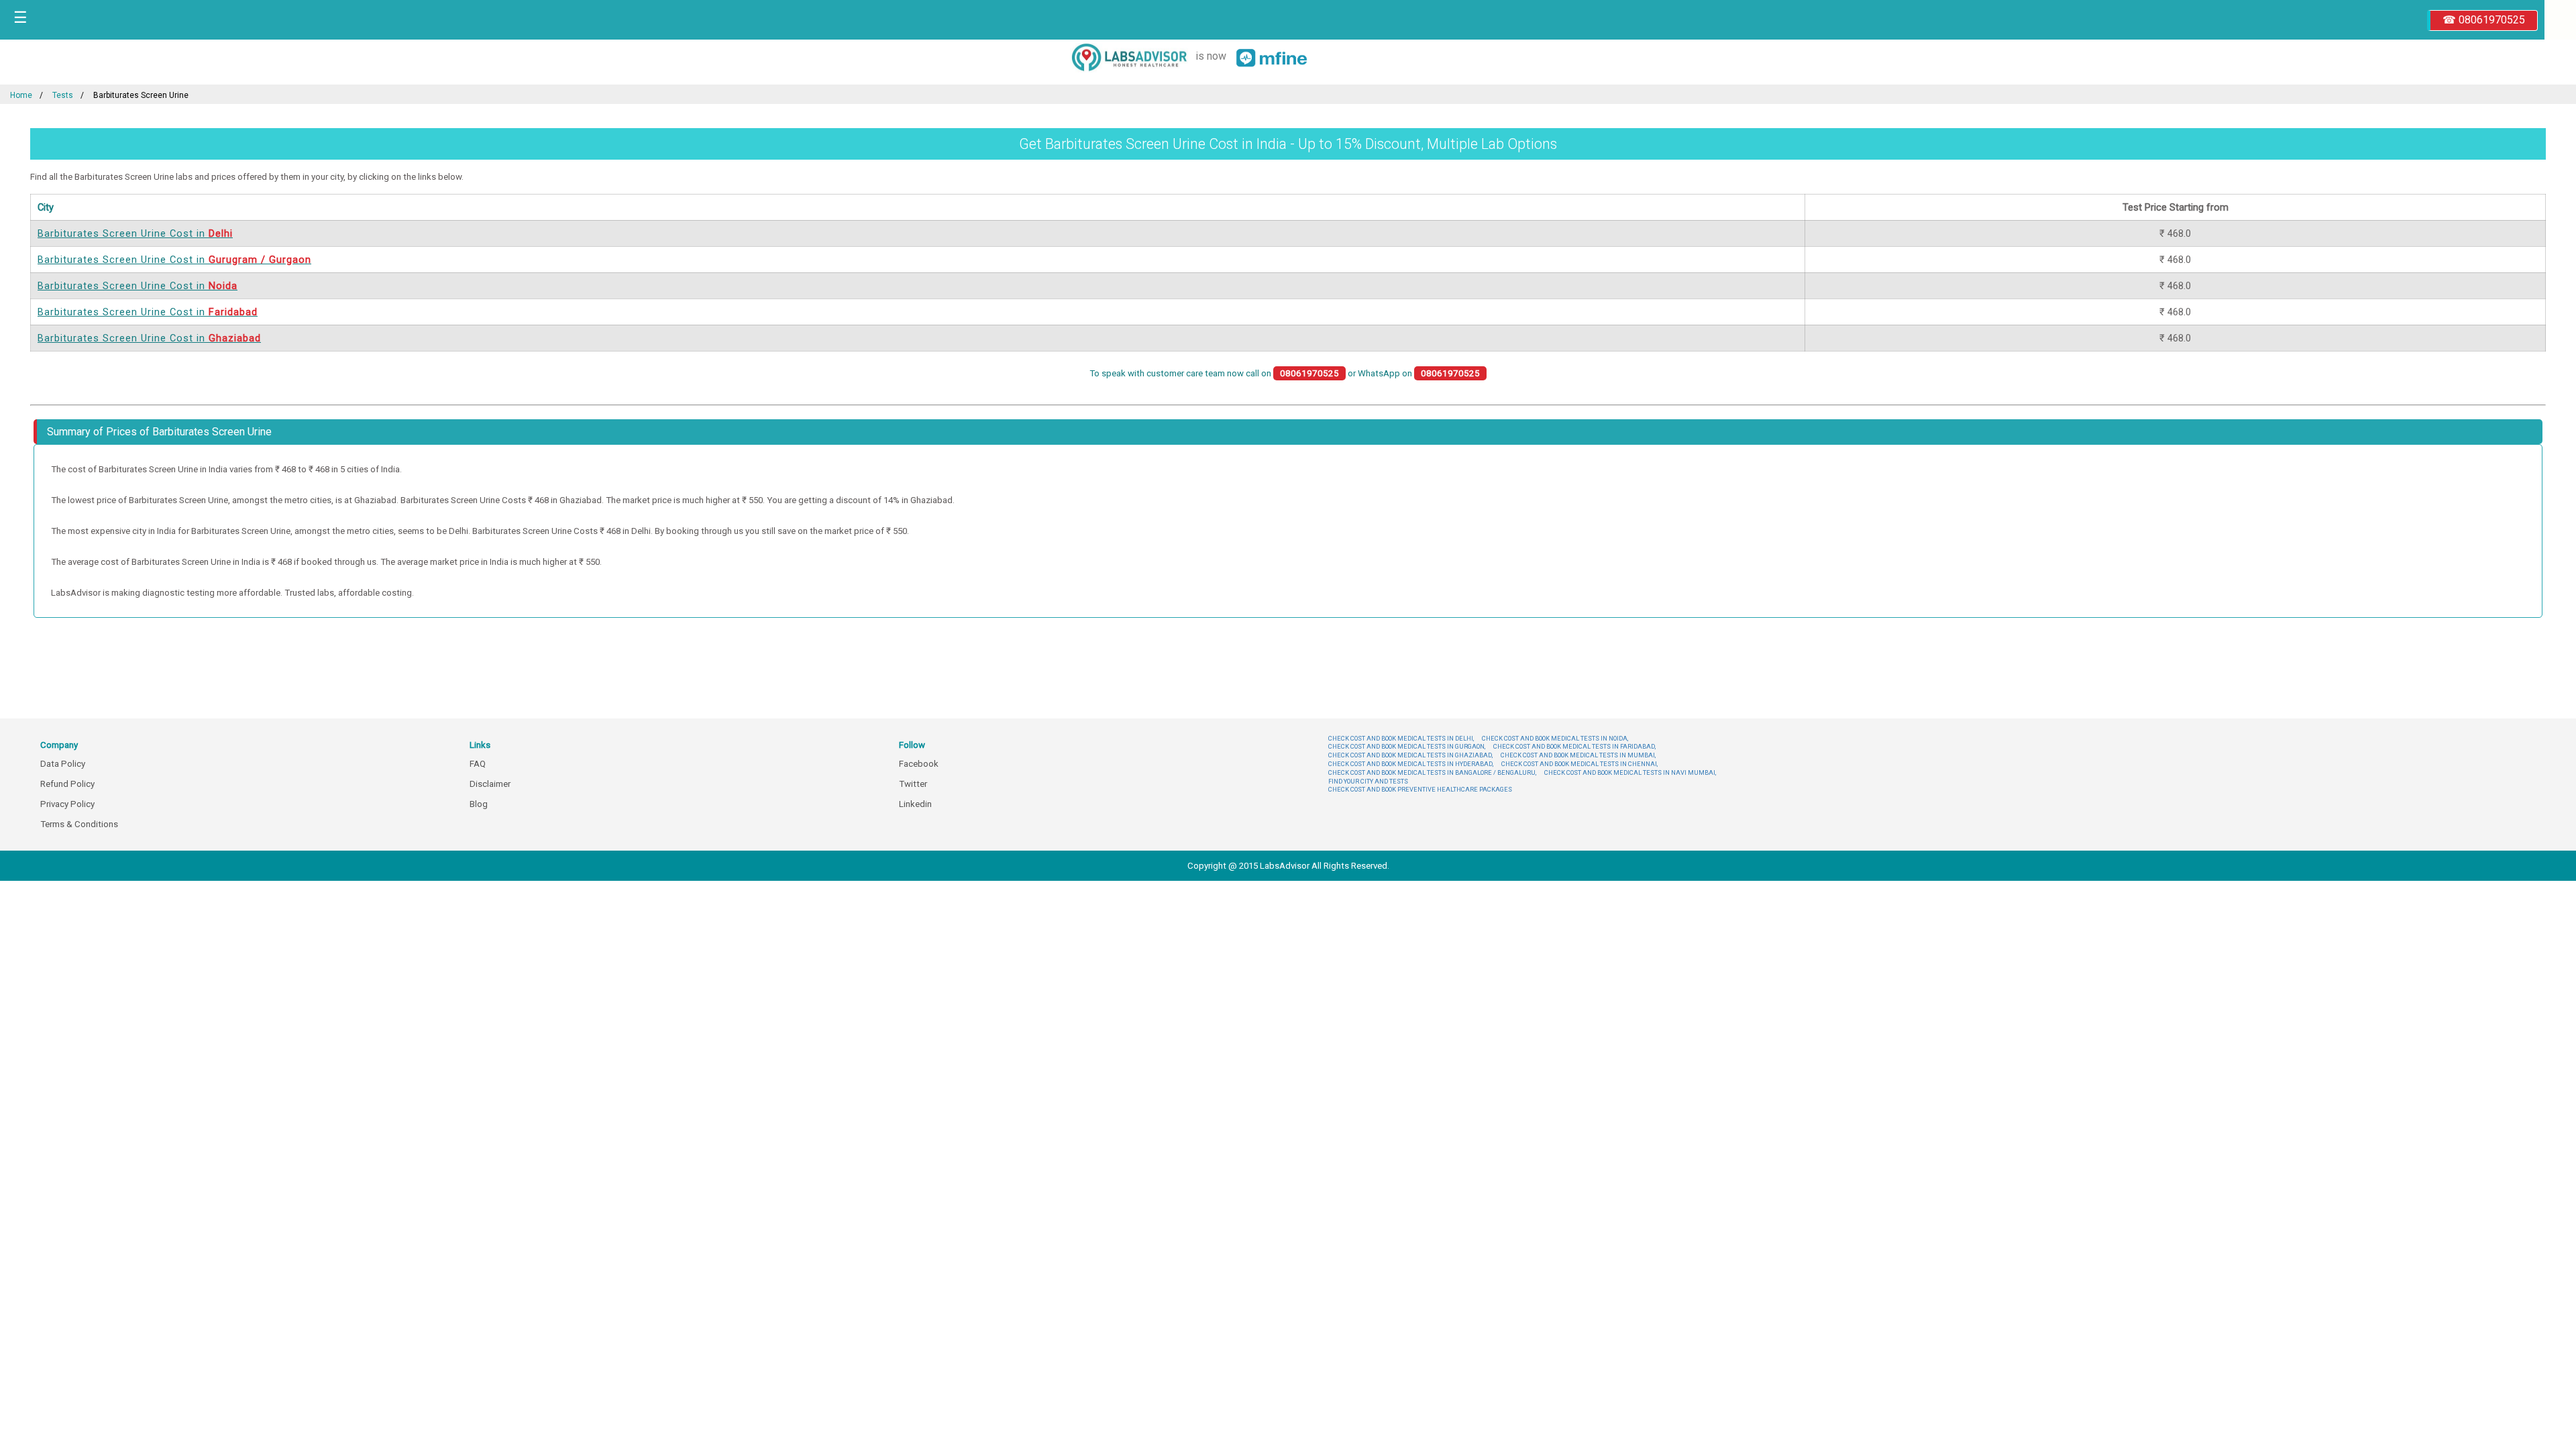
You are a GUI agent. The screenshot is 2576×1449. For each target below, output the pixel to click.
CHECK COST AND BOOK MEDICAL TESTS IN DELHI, (1401, 738)
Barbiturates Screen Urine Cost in (135, 233)
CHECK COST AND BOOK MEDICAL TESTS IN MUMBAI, (1578, 755)
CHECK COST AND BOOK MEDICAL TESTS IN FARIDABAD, (1574, 746)
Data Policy (63, 764)
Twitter (913, 784)
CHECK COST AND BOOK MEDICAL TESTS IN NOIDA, (1555, 738)
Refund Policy (67, 784)
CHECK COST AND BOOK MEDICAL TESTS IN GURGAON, (1407, 746)
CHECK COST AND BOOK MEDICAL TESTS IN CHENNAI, (1579, 764)
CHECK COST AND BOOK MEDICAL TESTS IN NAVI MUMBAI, (1630, 772)
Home (21, 95)
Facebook (919, 764)
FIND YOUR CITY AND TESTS (1368, 781)
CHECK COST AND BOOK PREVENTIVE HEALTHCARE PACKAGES (1420, 789)
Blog (479, 804)
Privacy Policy (67, 804)
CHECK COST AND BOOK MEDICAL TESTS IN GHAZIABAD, (1410, 755)
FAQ (478, 764)
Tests (63, 95)
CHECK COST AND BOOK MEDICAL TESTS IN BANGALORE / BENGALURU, (1432, 772)
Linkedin (915, 804)
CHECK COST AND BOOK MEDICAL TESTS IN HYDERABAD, (1411, 764)
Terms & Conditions (79, 824)
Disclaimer (490, 784)
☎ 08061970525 (2484, 20)
